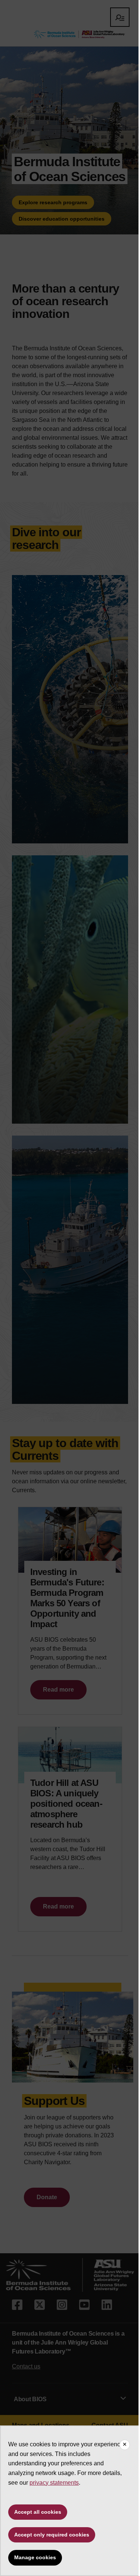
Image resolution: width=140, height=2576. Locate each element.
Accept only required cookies (52, 2535)
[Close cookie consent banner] (125, 2445)
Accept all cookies (38, 2512)
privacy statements (54, 2483)
